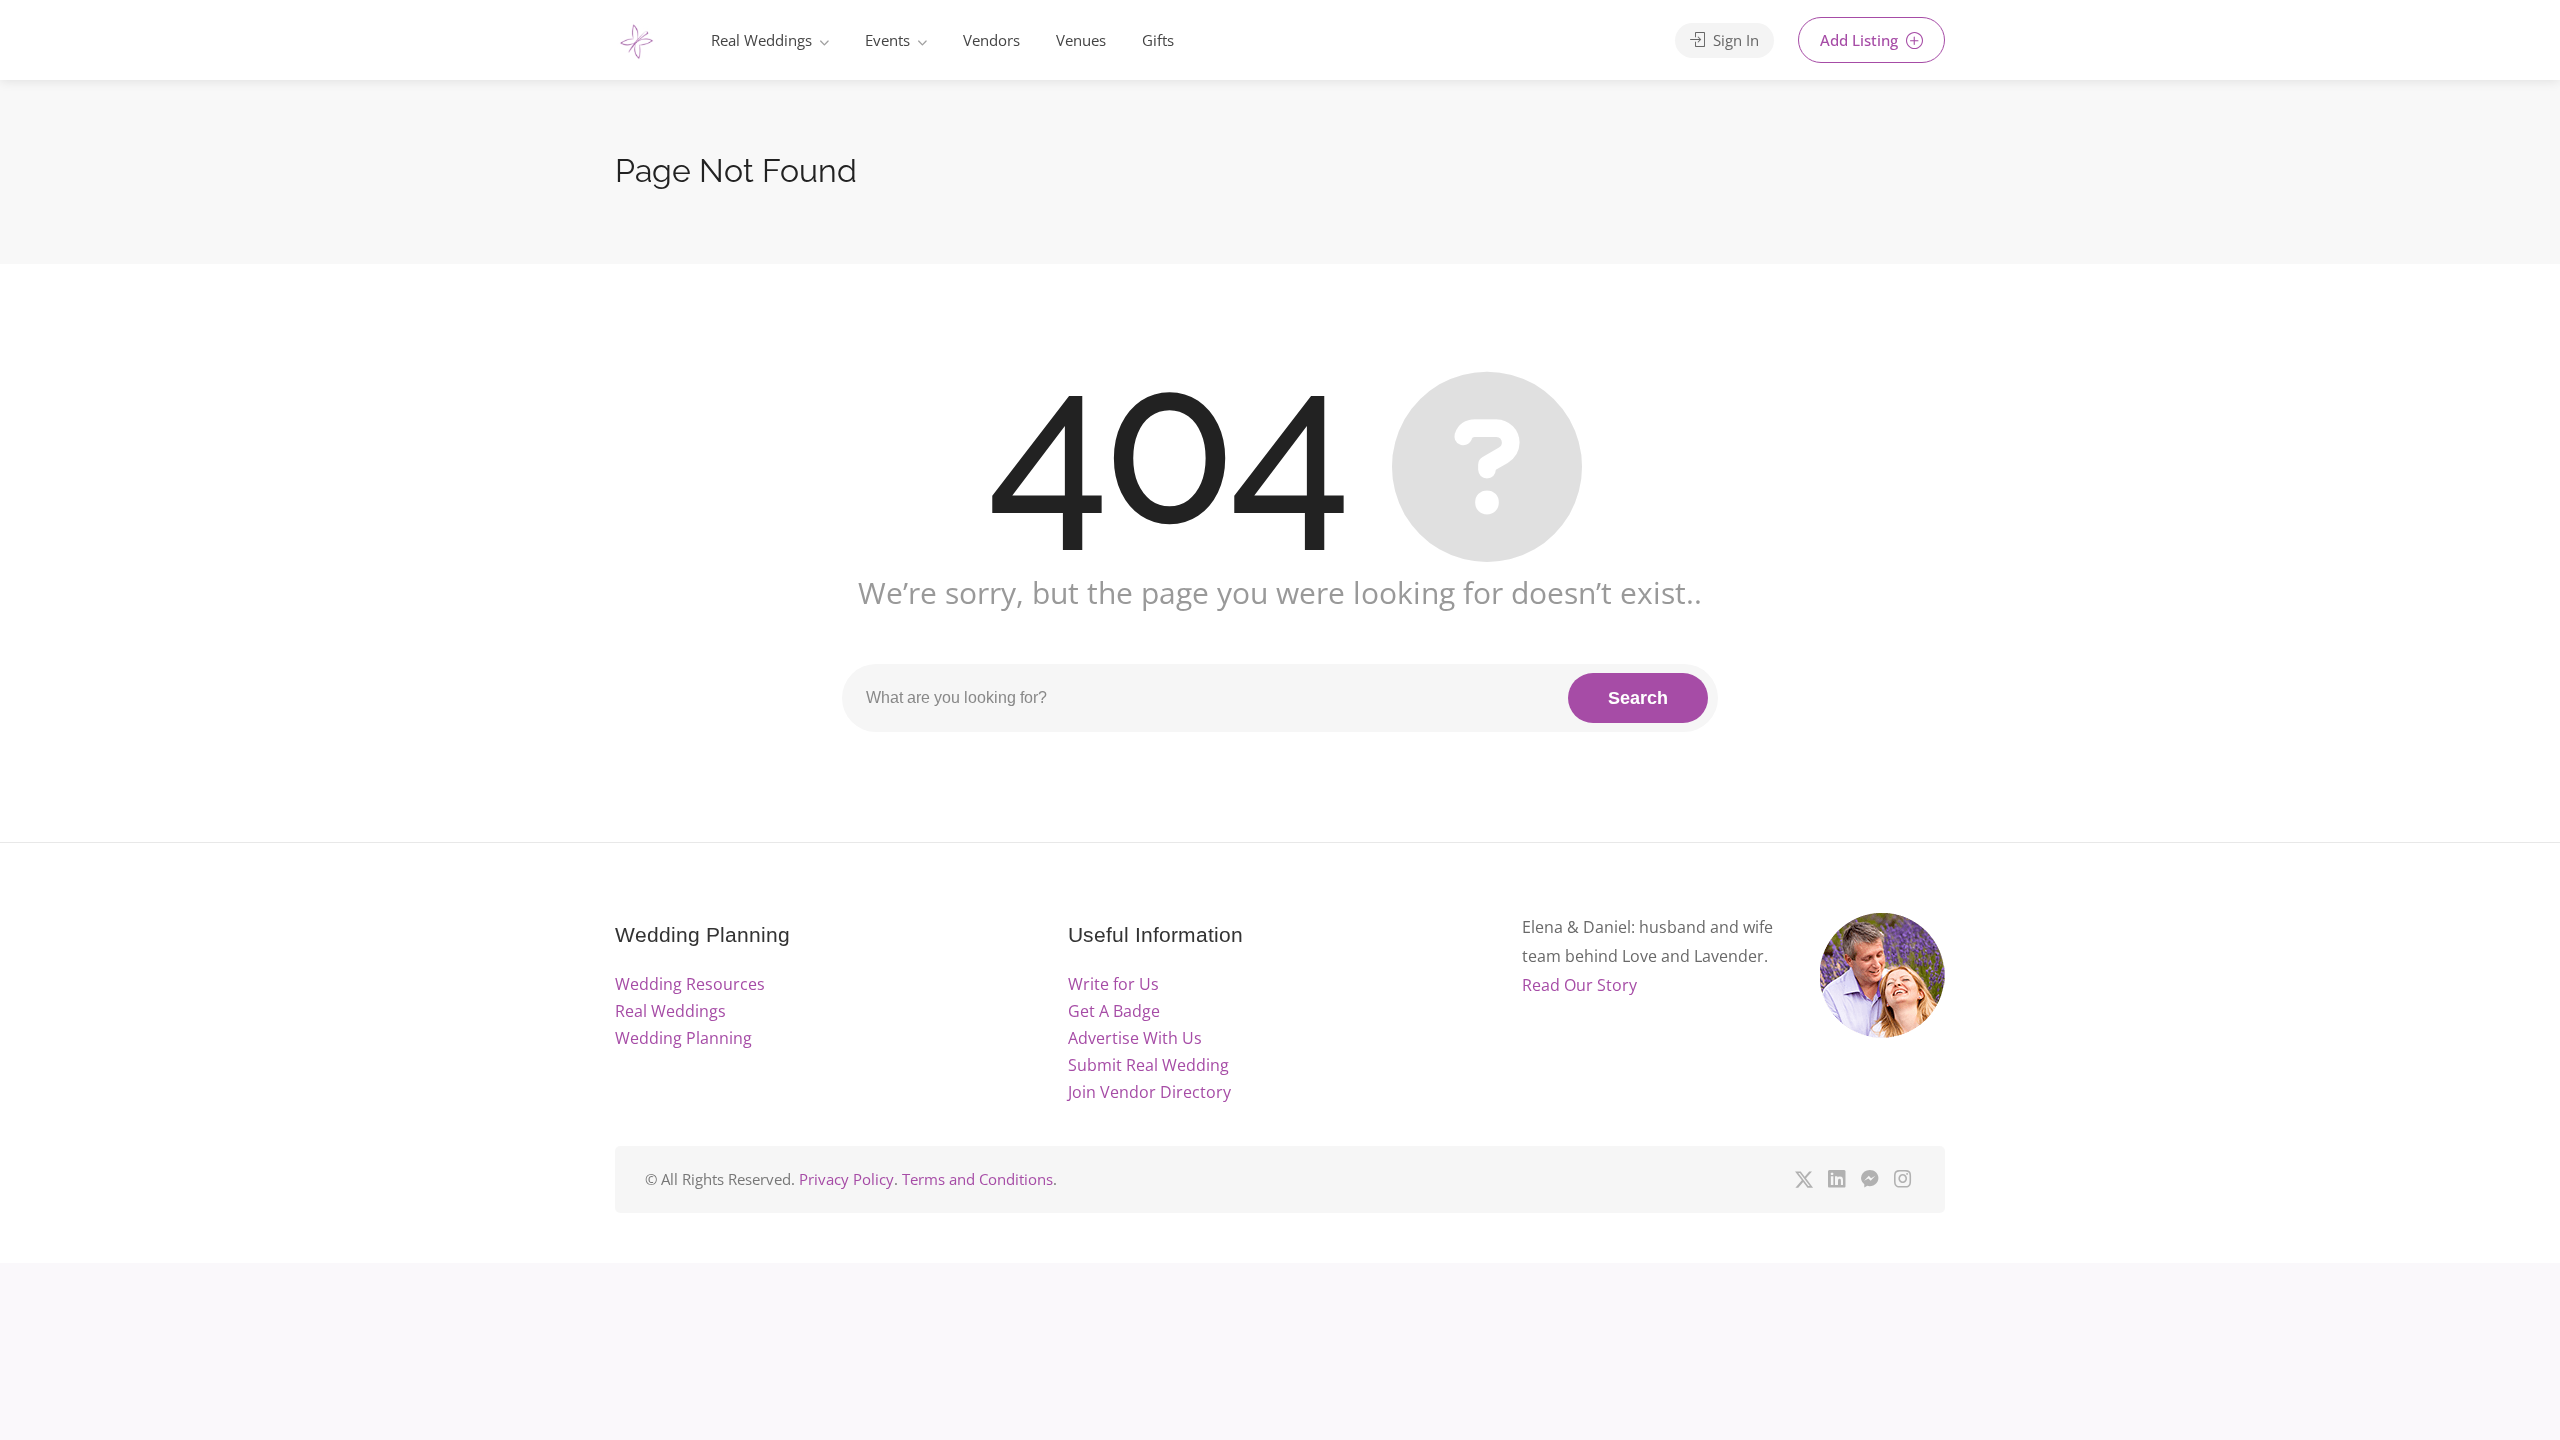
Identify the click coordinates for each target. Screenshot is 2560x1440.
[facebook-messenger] (1869, 1179)
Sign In (1734, 40)
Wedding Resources (690, 984)
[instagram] (1902, 1179)
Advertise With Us (1135, 1038)
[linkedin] (1836, 1179)
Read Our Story (1579, 985)
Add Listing (1861, 40)
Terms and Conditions (977, 1179)
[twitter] (1803, 1179)
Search (1638, 698)
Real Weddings (761, 40)
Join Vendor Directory (1149, 1092)
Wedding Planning (683, 1038)
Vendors (991, 40)
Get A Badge (1114, 1011)
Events (887, 40)
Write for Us (1113, 984)
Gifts (1158, 40)
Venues (1081, 40)
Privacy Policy (846, 1179)
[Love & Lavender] (636, 42)
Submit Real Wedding (1148, 1065)
